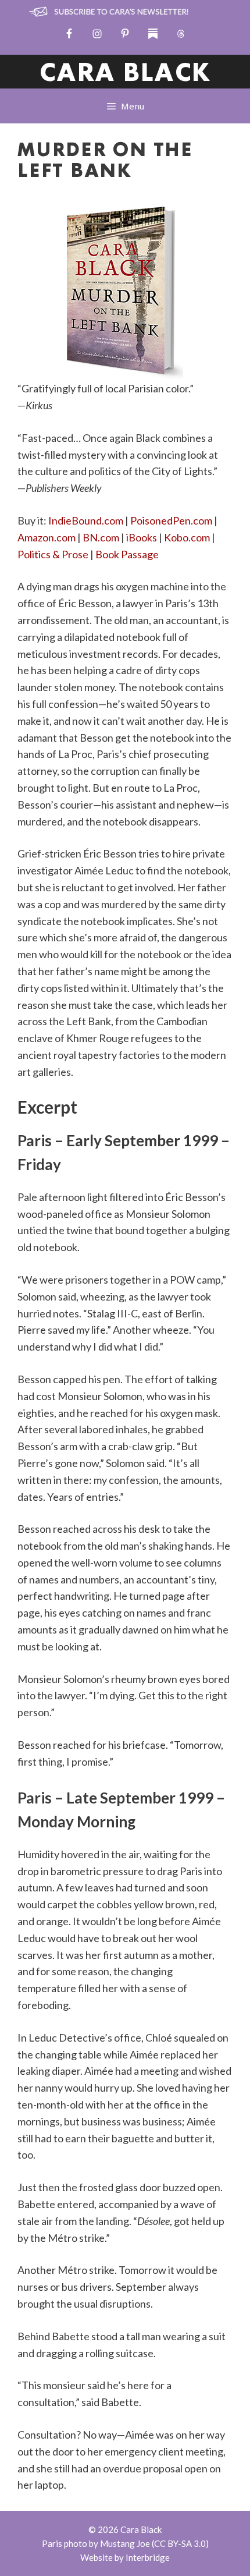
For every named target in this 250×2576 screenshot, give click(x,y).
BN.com (101, 537)
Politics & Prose (53, 554)
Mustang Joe (125, 2543)
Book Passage (127, 554)
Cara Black (125, 74)
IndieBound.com (86, 520)
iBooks (142, 537)
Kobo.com (187, 537)
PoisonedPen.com (171, 520)
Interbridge (148, 2557)
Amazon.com (47, 537)
